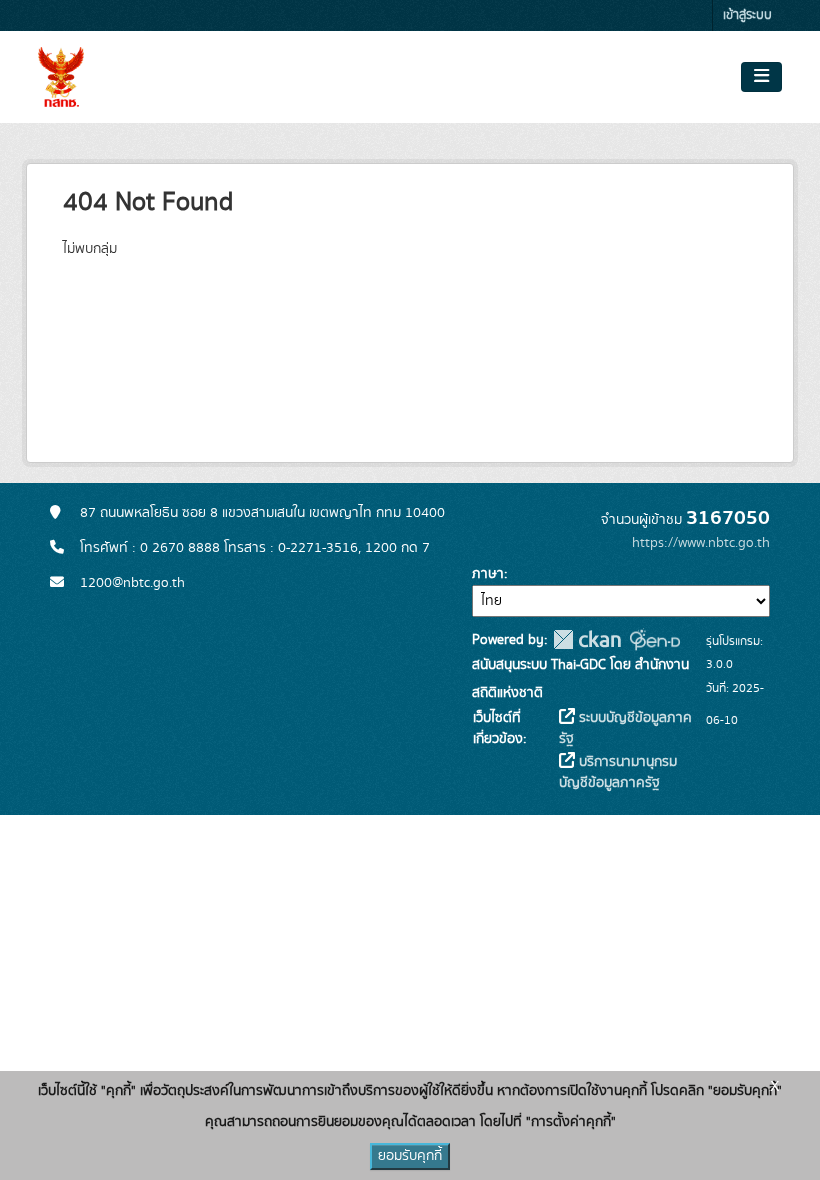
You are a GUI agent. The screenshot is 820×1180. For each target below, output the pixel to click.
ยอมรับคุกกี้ (410, 1156)
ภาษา (488, 574)
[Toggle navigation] (761, 77)
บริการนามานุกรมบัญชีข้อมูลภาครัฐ (618, 772)
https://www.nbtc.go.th (701, 543)
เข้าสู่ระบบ (747, 15)
